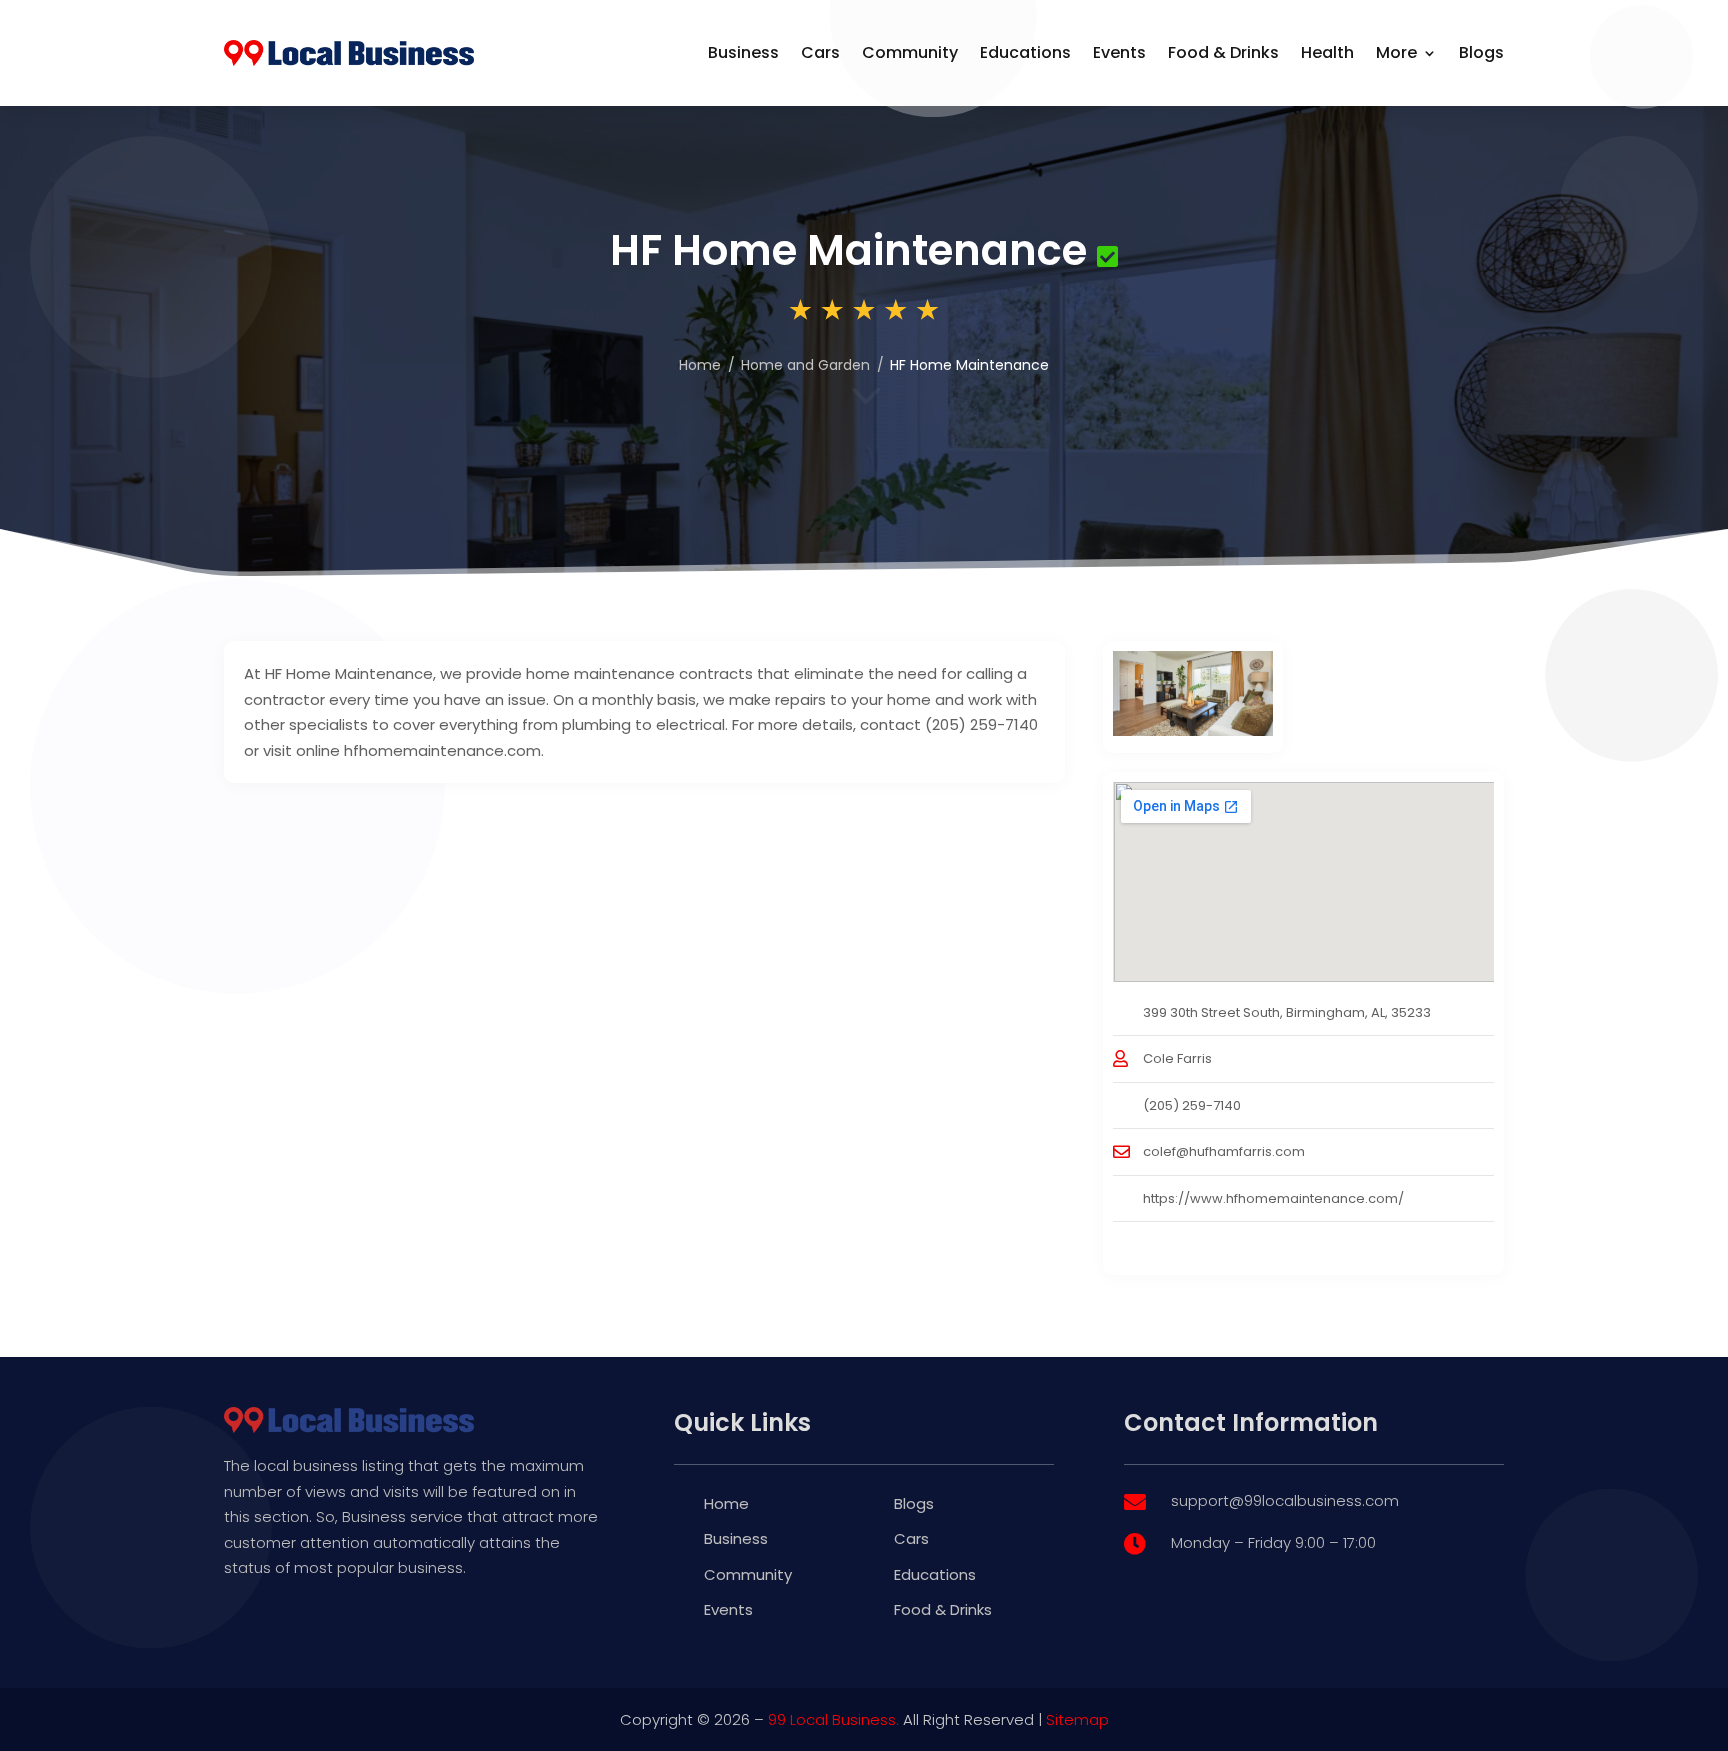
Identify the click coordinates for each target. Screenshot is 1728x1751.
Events (1119, 52)
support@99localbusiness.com (1285, 1500)
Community (910, 52)
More (1396, 52)
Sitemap (1077, 1719)
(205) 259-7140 (1192, 1105)
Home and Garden (805, 365)
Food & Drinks (1223, 52)
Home (700, 365)
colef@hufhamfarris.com (1224, 1151)
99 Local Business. (833, 1719)
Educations (1025, 52)
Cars (820, 52)
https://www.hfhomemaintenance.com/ (1273, 1198)
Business (743, 52)
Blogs (1481, 52)
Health (1327, 52)
